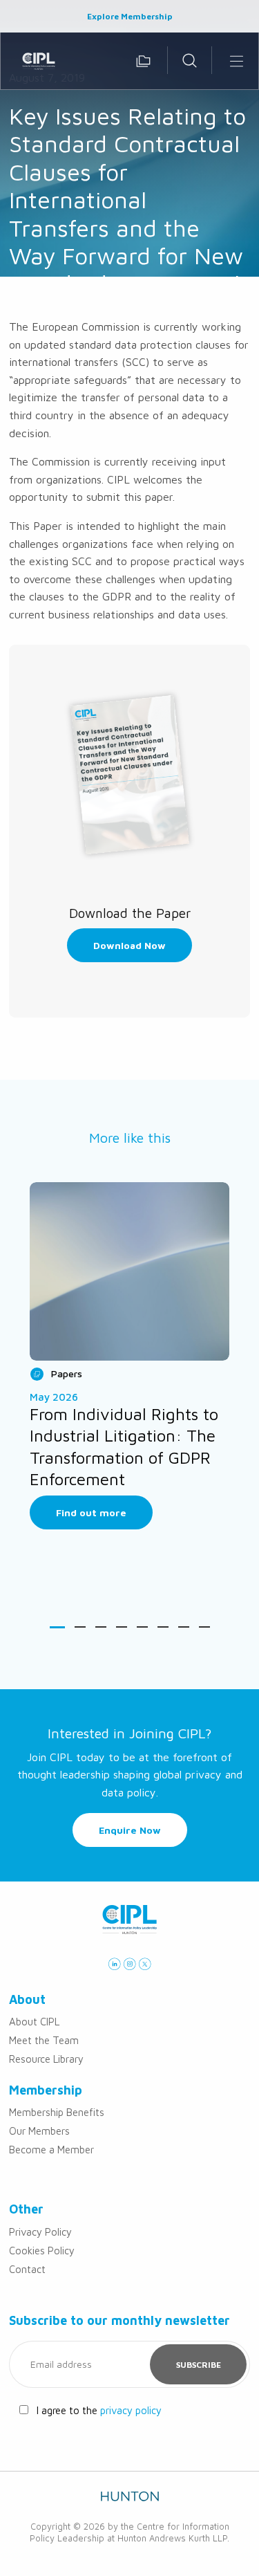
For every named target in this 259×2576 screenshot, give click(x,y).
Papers (67, 1373)
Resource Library (46, 2059)
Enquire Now (130, 1830)
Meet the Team (44, 2040)
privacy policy (131, 2410)
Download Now (129, 945)
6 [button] (163, 1627)
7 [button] (184, 1627)
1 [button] (57, 1627)
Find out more (91, 1512)
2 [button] (80, 1627)
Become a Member (51, 2150)
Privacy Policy (40, 2232)
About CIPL (34, 2022)
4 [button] (122, 1627)
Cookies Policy (42, 2251)
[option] (129, 1356)
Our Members (39, 2131)
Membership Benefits (57, 2112)
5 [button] (142, 1627)
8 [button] (204, 1627)
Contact (27, 2269)
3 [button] (101, 1627)
